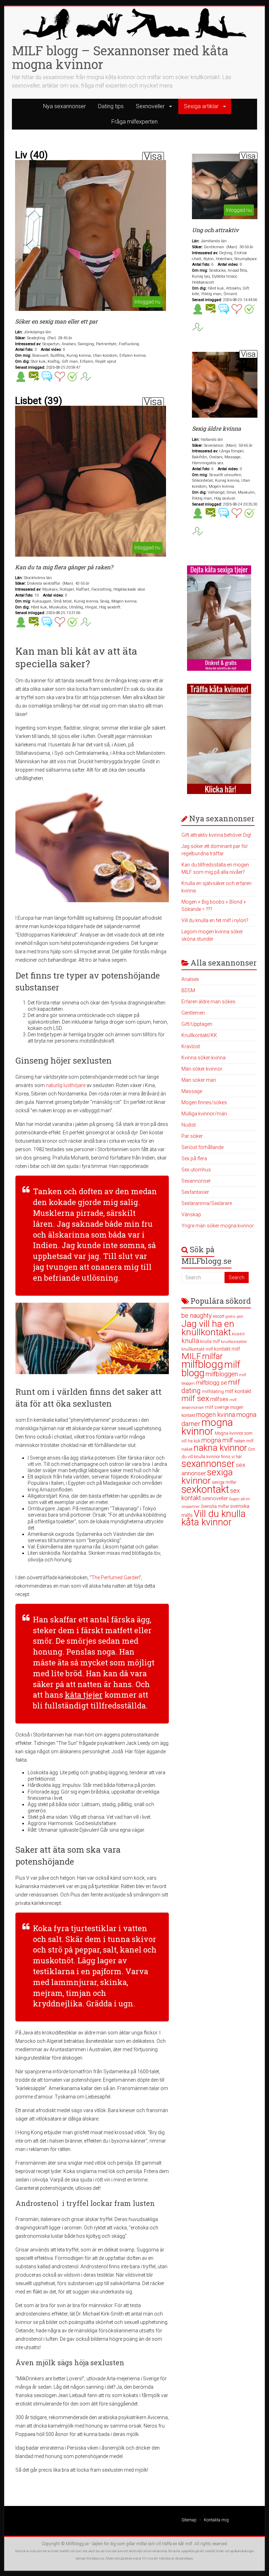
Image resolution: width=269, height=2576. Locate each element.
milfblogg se (211, 1383)
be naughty (197, 1315)
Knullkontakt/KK (199, 1035)
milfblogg (202, 1364)
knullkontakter (234, 1342)
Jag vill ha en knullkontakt (208, 1328)
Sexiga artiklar (201, 106)
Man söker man (199, 1080)
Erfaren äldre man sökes (208, 1002)
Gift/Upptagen (197, 1024)
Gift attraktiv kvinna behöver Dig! (216, 835)
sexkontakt (205, 1489)
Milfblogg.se (77, 2544)
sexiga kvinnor (207, 1476)
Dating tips (111, 106)
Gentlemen (193, 1013)
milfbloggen (222, 1374)
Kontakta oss (96, 2558)
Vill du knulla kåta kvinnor (213, 1518)
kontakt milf (227, 1349)
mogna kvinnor (207, 1427)
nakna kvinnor (220, 1448)
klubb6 (238, 1334)
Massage (192, 1091)
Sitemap (189, 2520)
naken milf (244, 1441)
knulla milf (210, 1341)
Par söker (192, 1136)
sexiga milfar (224, 1482)
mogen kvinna (216, 1415)
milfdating (213, 1391)
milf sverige (217, 1407)
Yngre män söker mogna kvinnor (218, 1226)
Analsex (190, 979)
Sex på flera (194, 1158)
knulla (190, 1341)
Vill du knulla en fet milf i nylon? (215, 920)
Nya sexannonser (64, 106)
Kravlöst (191, 1046)
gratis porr (234, 1317)
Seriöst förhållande (202, 1147)
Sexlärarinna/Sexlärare (207, 1203)
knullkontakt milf (197, 1349)
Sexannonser (196, 1181)
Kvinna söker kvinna (204, 1058)
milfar (212, 1356)
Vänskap (191, 1214)
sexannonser (208, 1464)
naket (187, 1449)
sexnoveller (215, 1498)
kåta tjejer (84, 1695)
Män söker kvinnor (202, 1069)
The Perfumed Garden (115, 1578)
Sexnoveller (150, 106)
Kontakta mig (216, 2520)
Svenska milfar (215, 1506)
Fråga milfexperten (134, 122)
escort (219, 1316)
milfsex (219, 1399)
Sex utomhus (196, 1170)
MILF (191, 1356)
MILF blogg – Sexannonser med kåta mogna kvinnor (120, 57)
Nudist (189, 1125)
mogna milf (217, 1440)
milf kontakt (238, 1391)
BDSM (188, 990)
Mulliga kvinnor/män (204, 1114)
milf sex (195, 1398)
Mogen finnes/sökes (204, 1102)
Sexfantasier (195, 1192)
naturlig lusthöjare (66, 1085)
